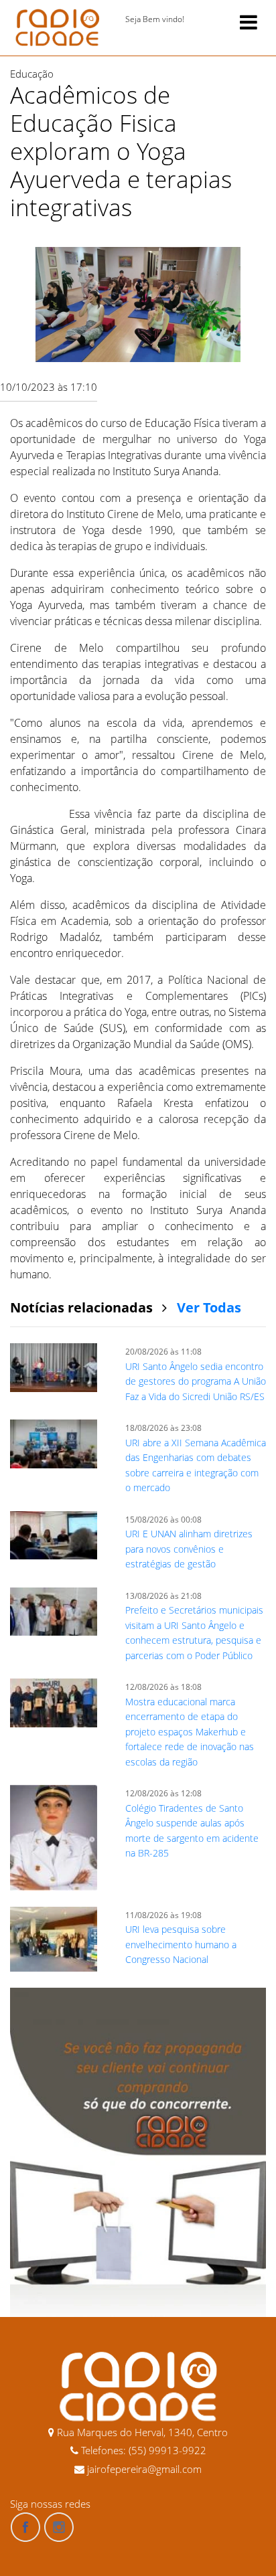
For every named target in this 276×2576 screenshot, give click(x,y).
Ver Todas (209, 1307)
